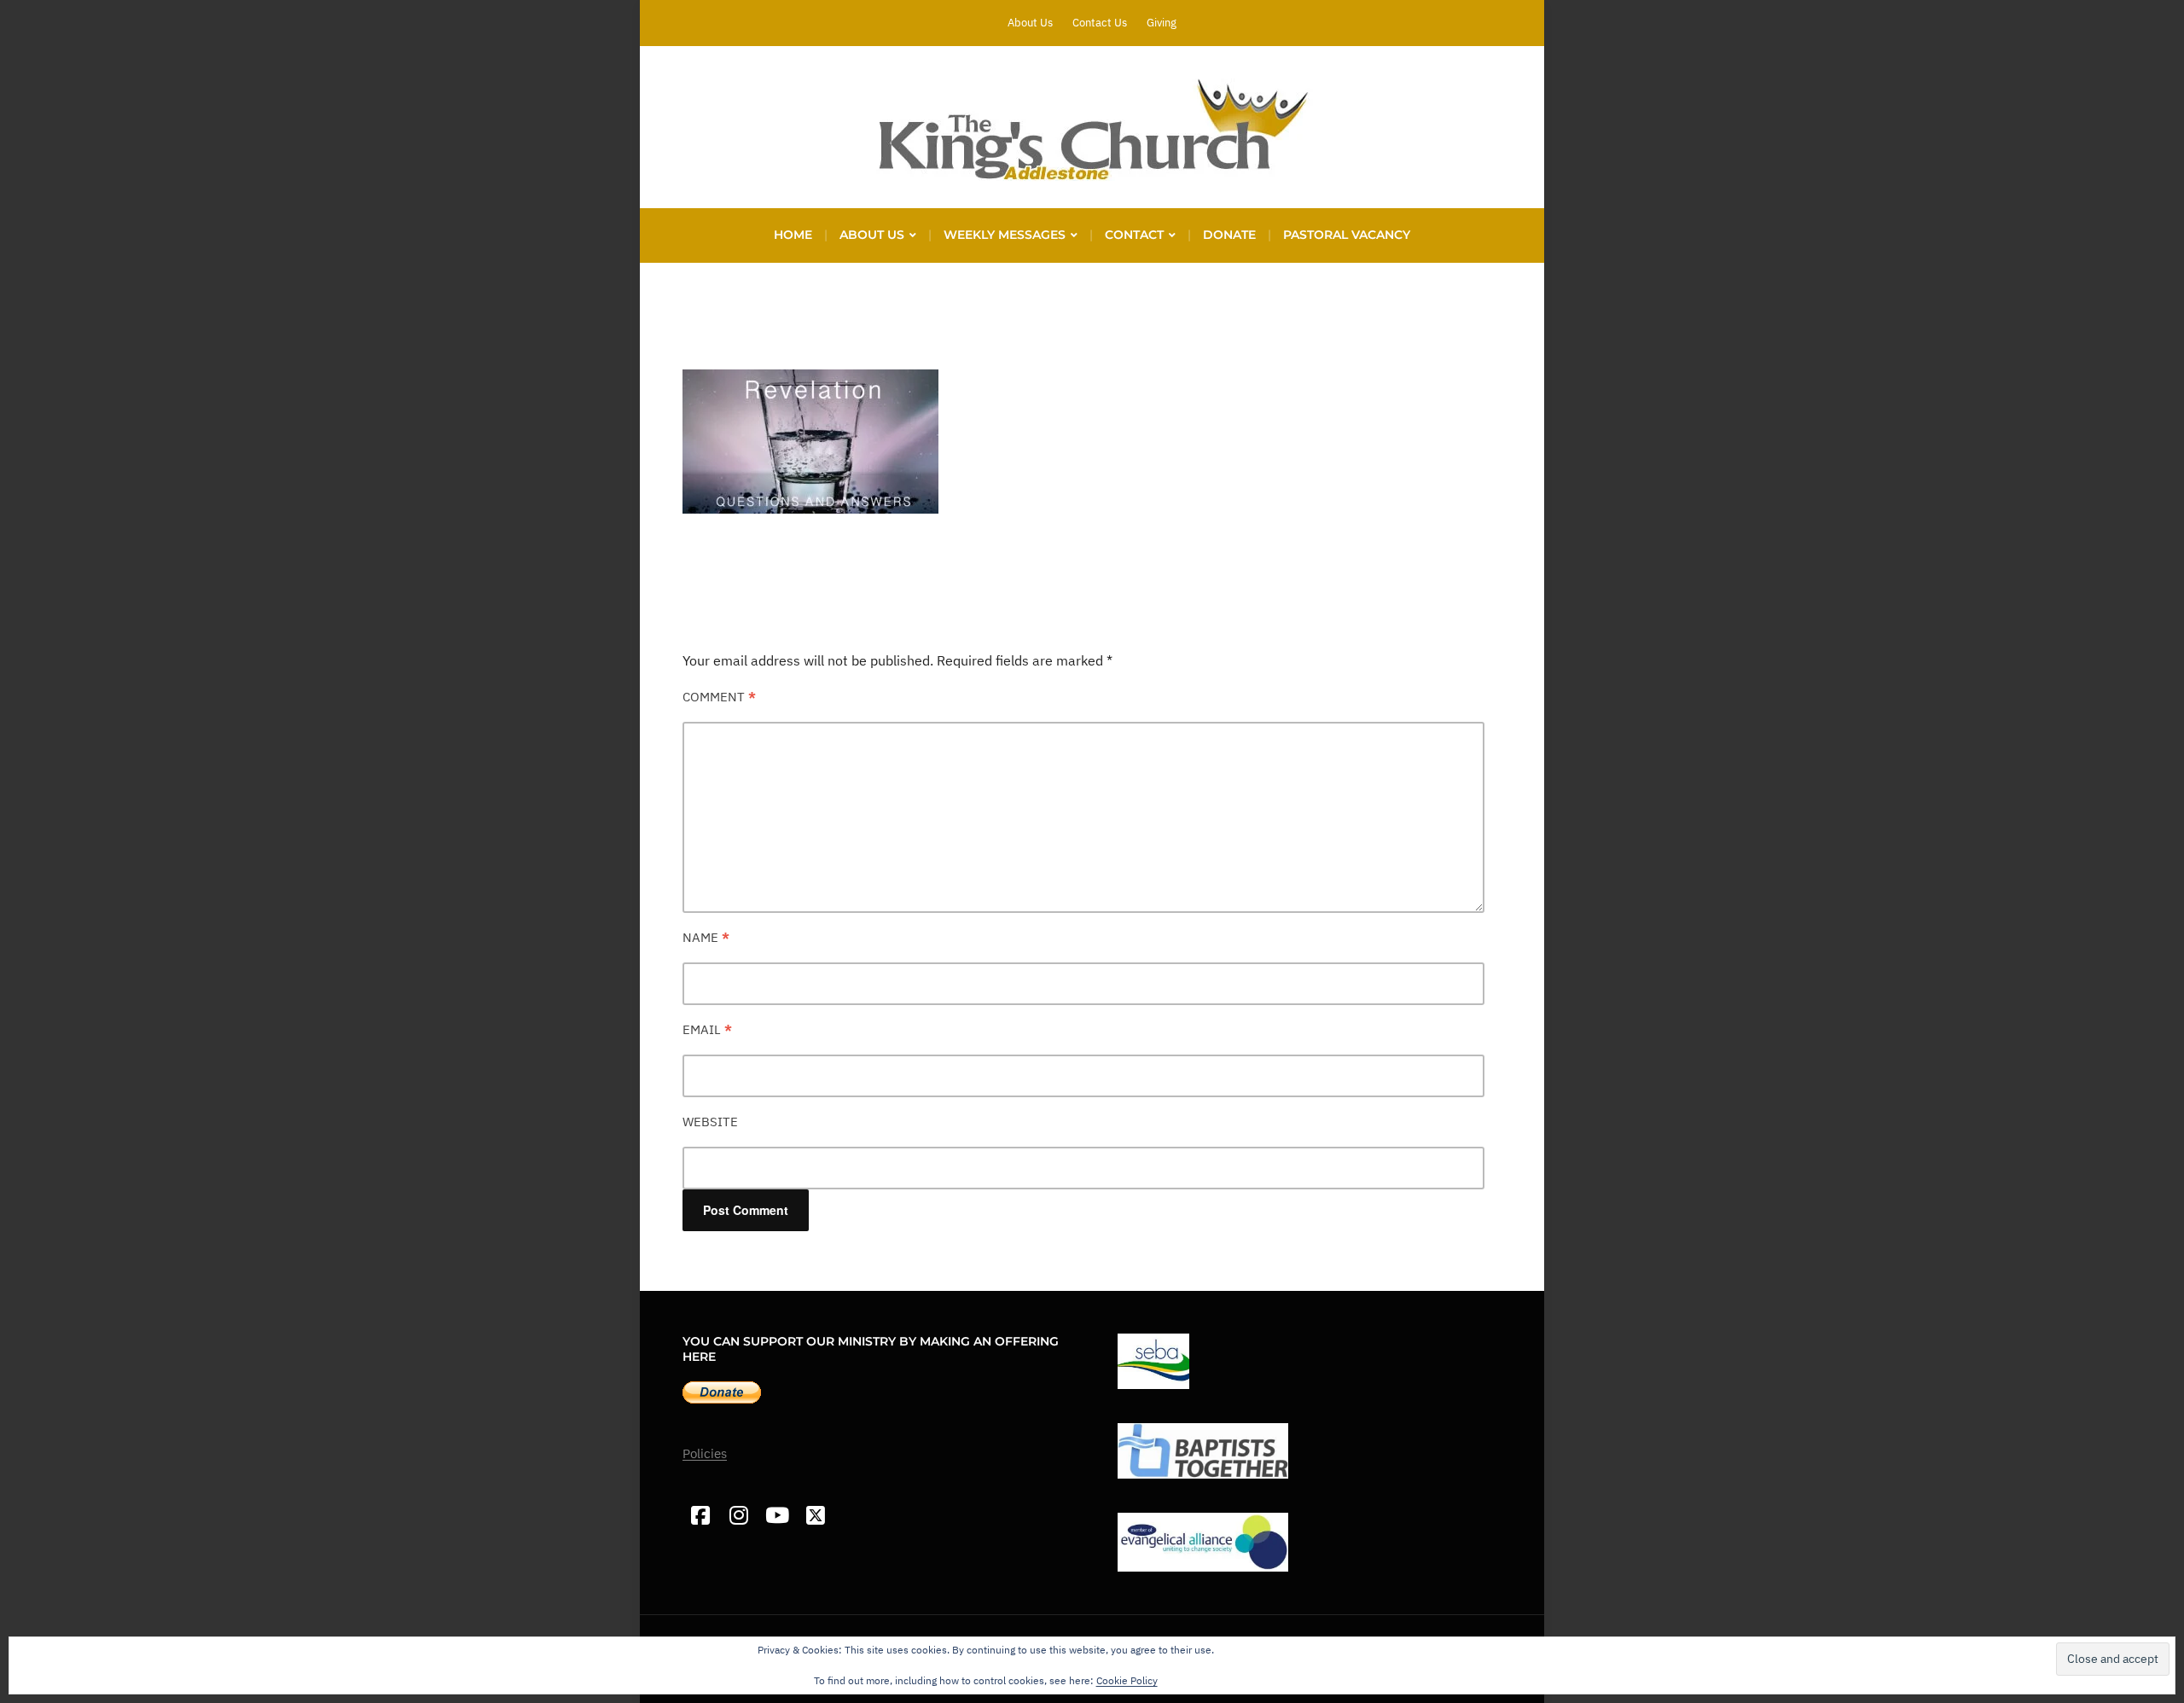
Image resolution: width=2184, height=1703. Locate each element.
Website (710, 1122)
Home (793, 235)
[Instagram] (738, 1516)
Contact (1134, 235)
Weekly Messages (1005, 235)
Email (707, 1029)
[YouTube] (777, 1516)
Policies (705, 1453)
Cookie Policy (1127, 1680)
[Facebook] (700, 1516)
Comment (719, 697)
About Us (1030, 23)
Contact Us (1100, 23)
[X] (815, 1516)
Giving (1162, 23)
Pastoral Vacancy (1347, 235)
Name (706, 937)
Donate (1229, 235)
